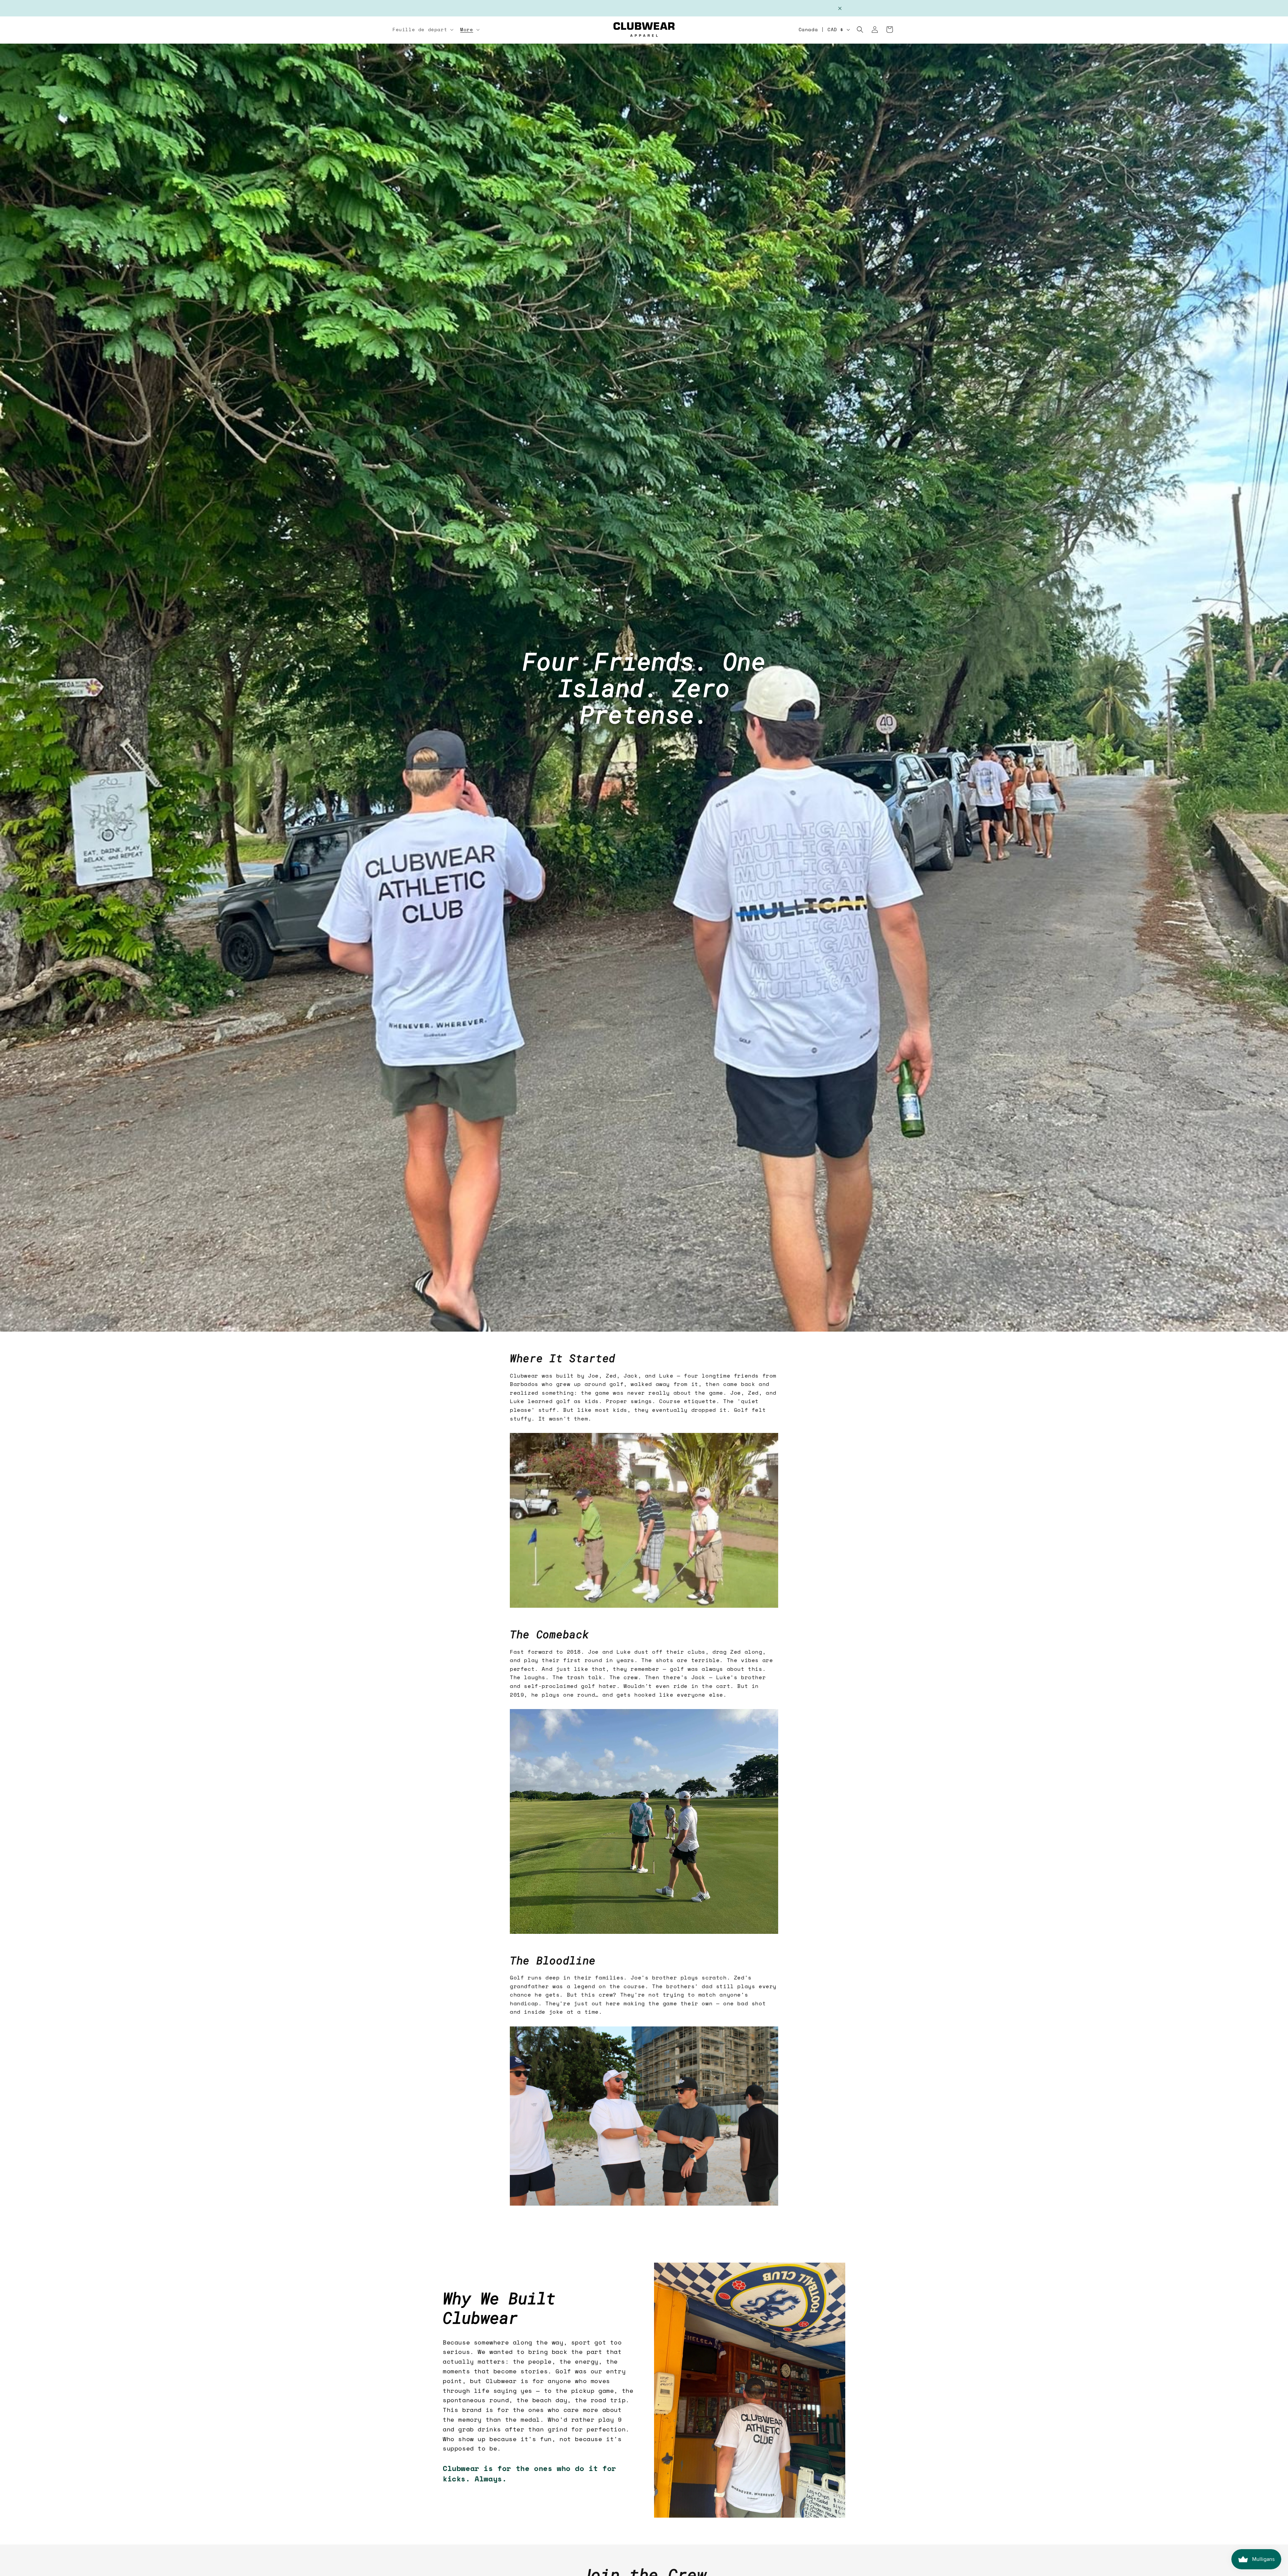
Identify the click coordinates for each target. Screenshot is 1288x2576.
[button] (422, 30)
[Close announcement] (840, 8)
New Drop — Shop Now (644, 8)
